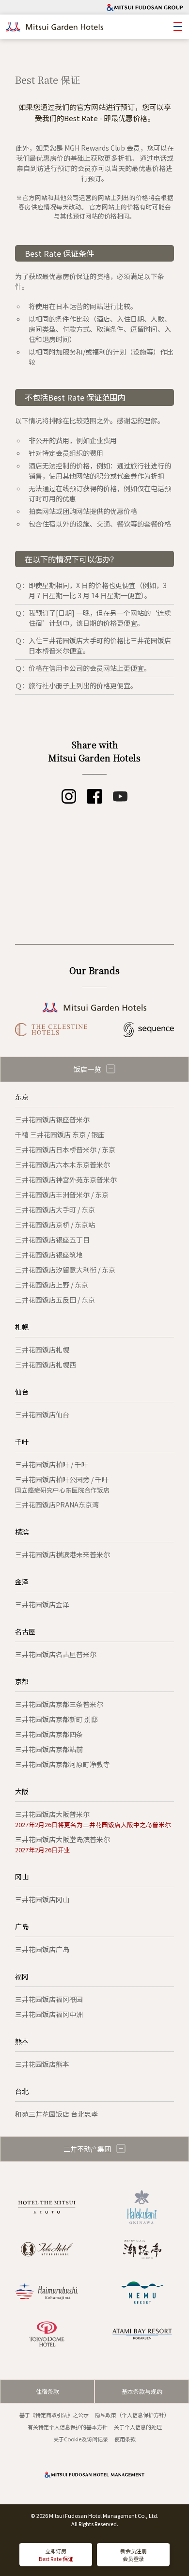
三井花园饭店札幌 (42, 1350)
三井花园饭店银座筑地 (49, 1255)
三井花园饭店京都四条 (49, 1734)
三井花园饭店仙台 (42, 1414)
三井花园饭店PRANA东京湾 (57, 1505)
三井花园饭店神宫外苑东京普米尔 (66, 1179)
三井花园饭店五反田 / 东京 (55, 1300)
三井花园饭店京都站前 (49, 1749)
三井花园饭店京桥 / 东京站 (55, 1225)
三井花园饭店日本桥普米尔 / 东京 (65, 1149)
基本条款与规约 (142, 2391)
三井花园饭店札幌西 (46, 1365)
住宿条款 (47, 2391)
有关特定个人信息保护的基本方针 (68, 2427)
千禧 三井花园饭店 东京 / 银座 (60, 1134)
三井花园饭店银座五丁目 (52, 1240)
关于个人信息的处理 (138, 2427)
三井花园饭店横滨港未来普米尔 (63, 1554)
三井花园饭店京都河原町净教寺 (63, 1764)
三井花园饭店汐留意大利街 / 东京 (65, 1270)
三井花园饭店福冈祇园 (49, 1999)
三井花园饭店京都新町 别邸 (56, 1719)
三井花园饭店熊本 (42, 2064)
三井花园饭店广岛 (42, 1949)
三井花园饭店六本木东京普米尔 (63, 1164)
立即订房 (56, 2555)
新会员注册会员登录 (134, 2555)
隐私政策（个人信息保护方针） (132, 2415)
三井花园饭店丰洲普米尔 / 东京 (62, 1195)
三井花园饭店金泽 (42, 1604)
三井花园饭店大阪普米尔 (93, 1819)
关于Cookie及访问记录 (81, 2439)
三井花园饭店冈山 (42, 1899)
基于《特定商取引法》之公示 (54, 2415)
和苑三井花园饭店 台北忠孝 (56, 2114)
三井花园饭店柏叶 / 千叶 (52, 1464)
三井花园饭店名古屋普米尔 (56, 1654)
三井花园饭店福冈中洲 (49, 2014)
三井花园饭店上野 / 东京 (52, 1285)
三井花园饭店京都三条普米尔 (59, 1704)
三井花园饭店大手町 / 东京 (55, 1210)
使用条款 (125, 2439)
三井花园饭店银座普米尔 (52, 1119)
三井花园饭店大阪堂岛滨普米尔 (63, 1844)
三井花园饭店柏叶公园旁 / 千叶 (62, 1484)
